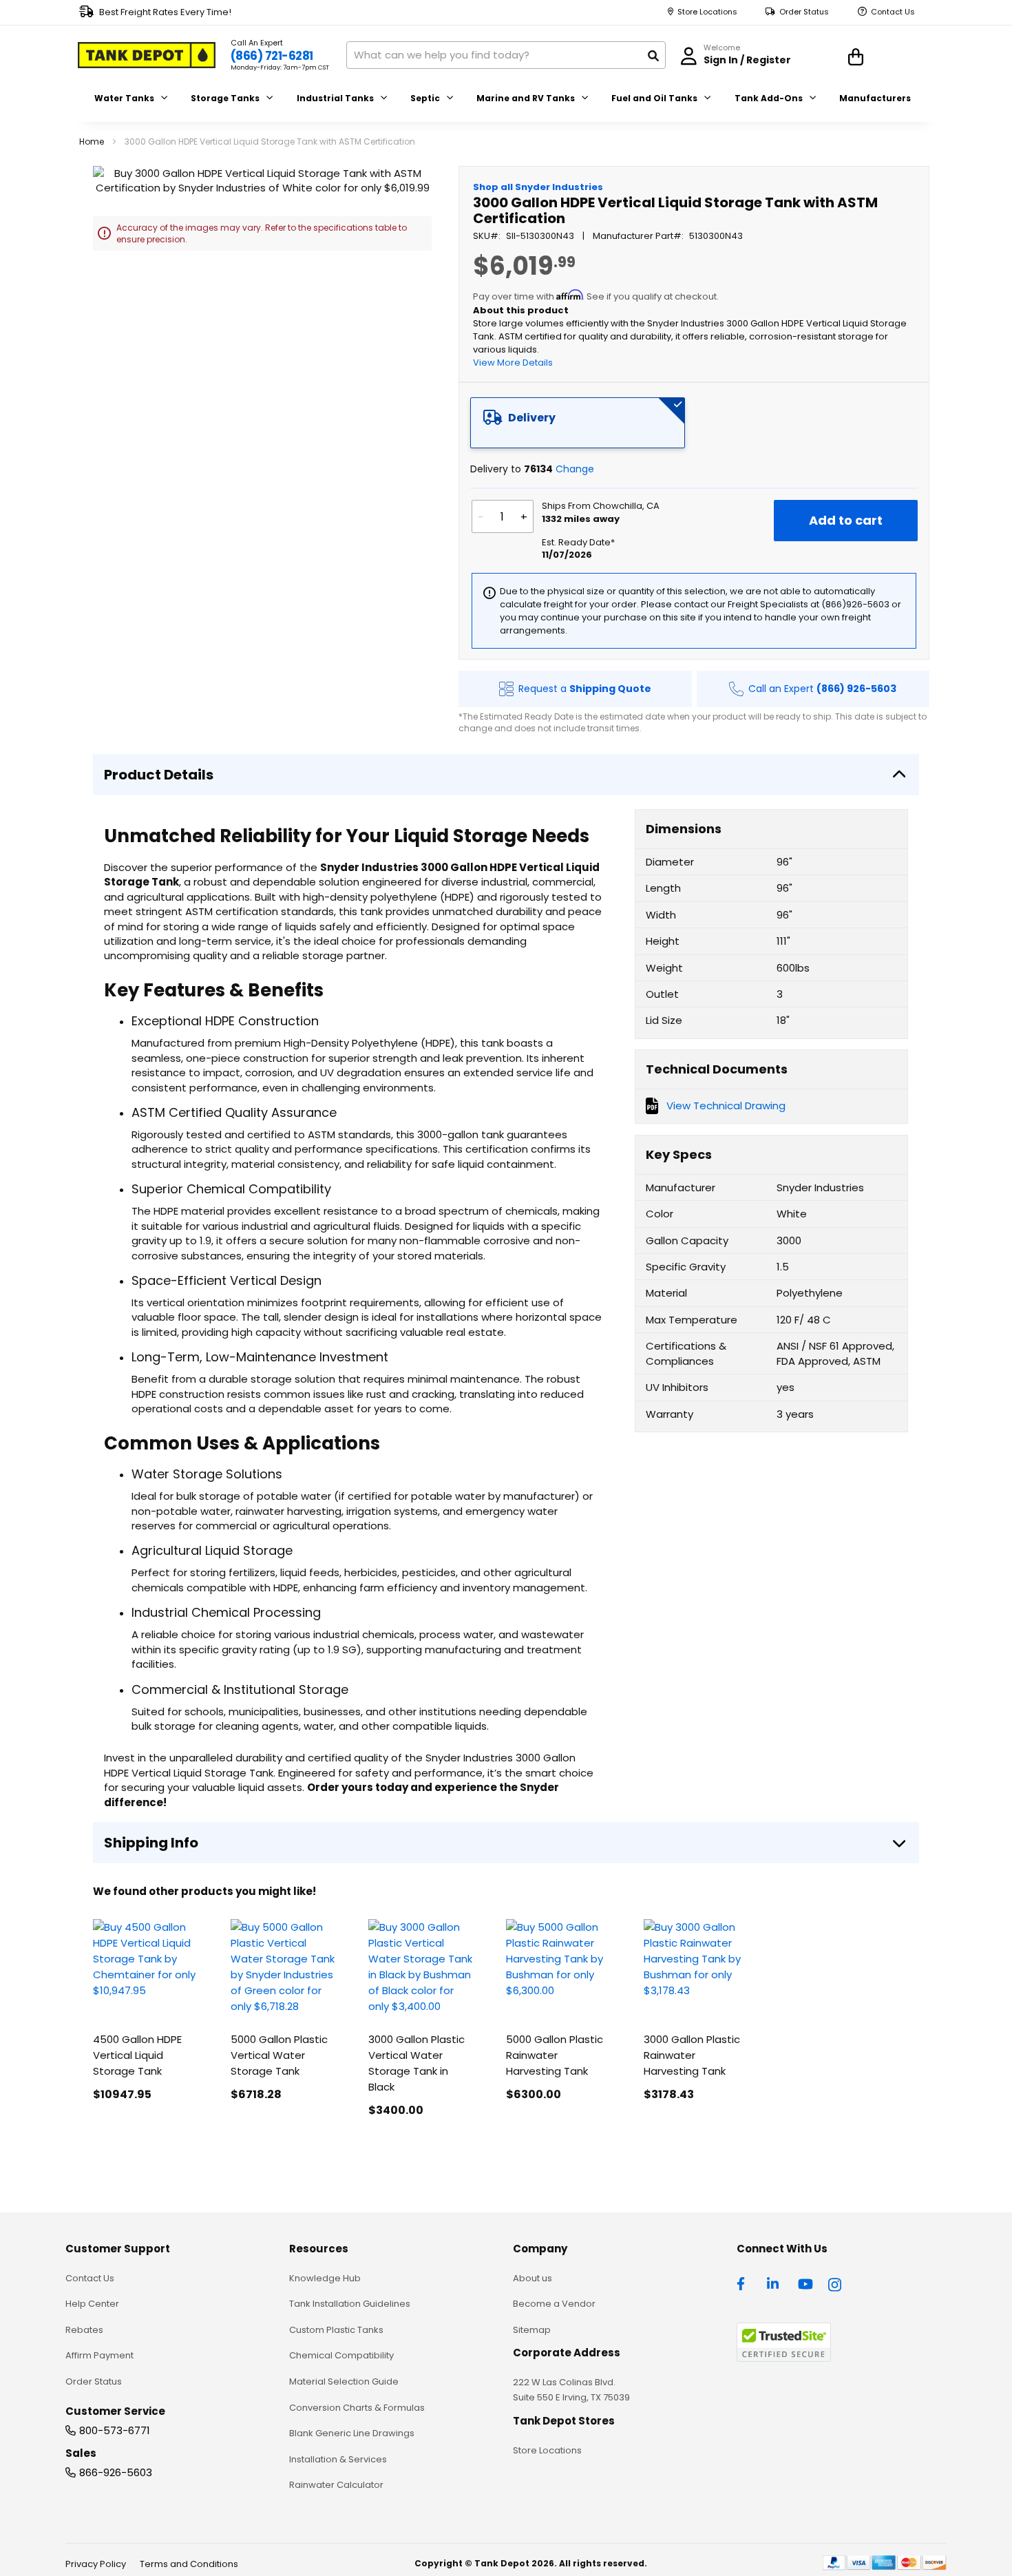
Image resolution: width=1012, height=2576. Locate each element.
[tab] (578, 423)
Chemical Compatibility (341, 2355)
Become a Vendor (554, 2304)
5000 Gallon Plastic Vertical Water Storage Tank (279, 2055)
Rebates (84, 2330)
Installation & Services (338, 2459)
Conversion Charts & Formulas (357, 2408)
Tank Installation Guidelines (350, 2304)
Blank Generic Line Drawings (352, 2433)
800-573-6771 (115, 2430)
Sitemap (532, 2330)
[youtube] (805, 2283)
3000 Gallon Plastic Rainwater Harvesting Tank (692, 2055)
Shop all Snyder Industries (538, 187)
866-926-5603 (116, 2472)
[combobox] (506, 55)
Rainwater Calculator (336, 2485)
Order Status (804, 12)
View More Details (513, 363)
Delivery (532, 418)
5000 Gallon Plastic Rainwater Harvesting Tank (555, 2055)
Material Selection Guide (344, 2381)
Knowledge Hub (325, 2278)
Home (92, 142)
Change (575, 469)
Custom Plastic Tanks (336, 2330)
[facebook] (744, 2283)
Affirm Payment (99, 2355)
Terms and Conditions (189, 2564)
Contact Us (893, 12)
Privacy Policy (96, 2564)
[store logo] (147, 55)
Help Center (92, 2304)
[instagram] (836, 2283)
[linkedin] (774, 2283)
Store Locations (707, 12)
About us (533, 2278)
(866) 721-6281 (272, 56)
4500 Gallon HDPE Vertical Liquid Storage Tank (137, 2055)
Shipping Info (151, 1843)
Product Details (159, 775)
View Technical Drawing (726, 1106)
